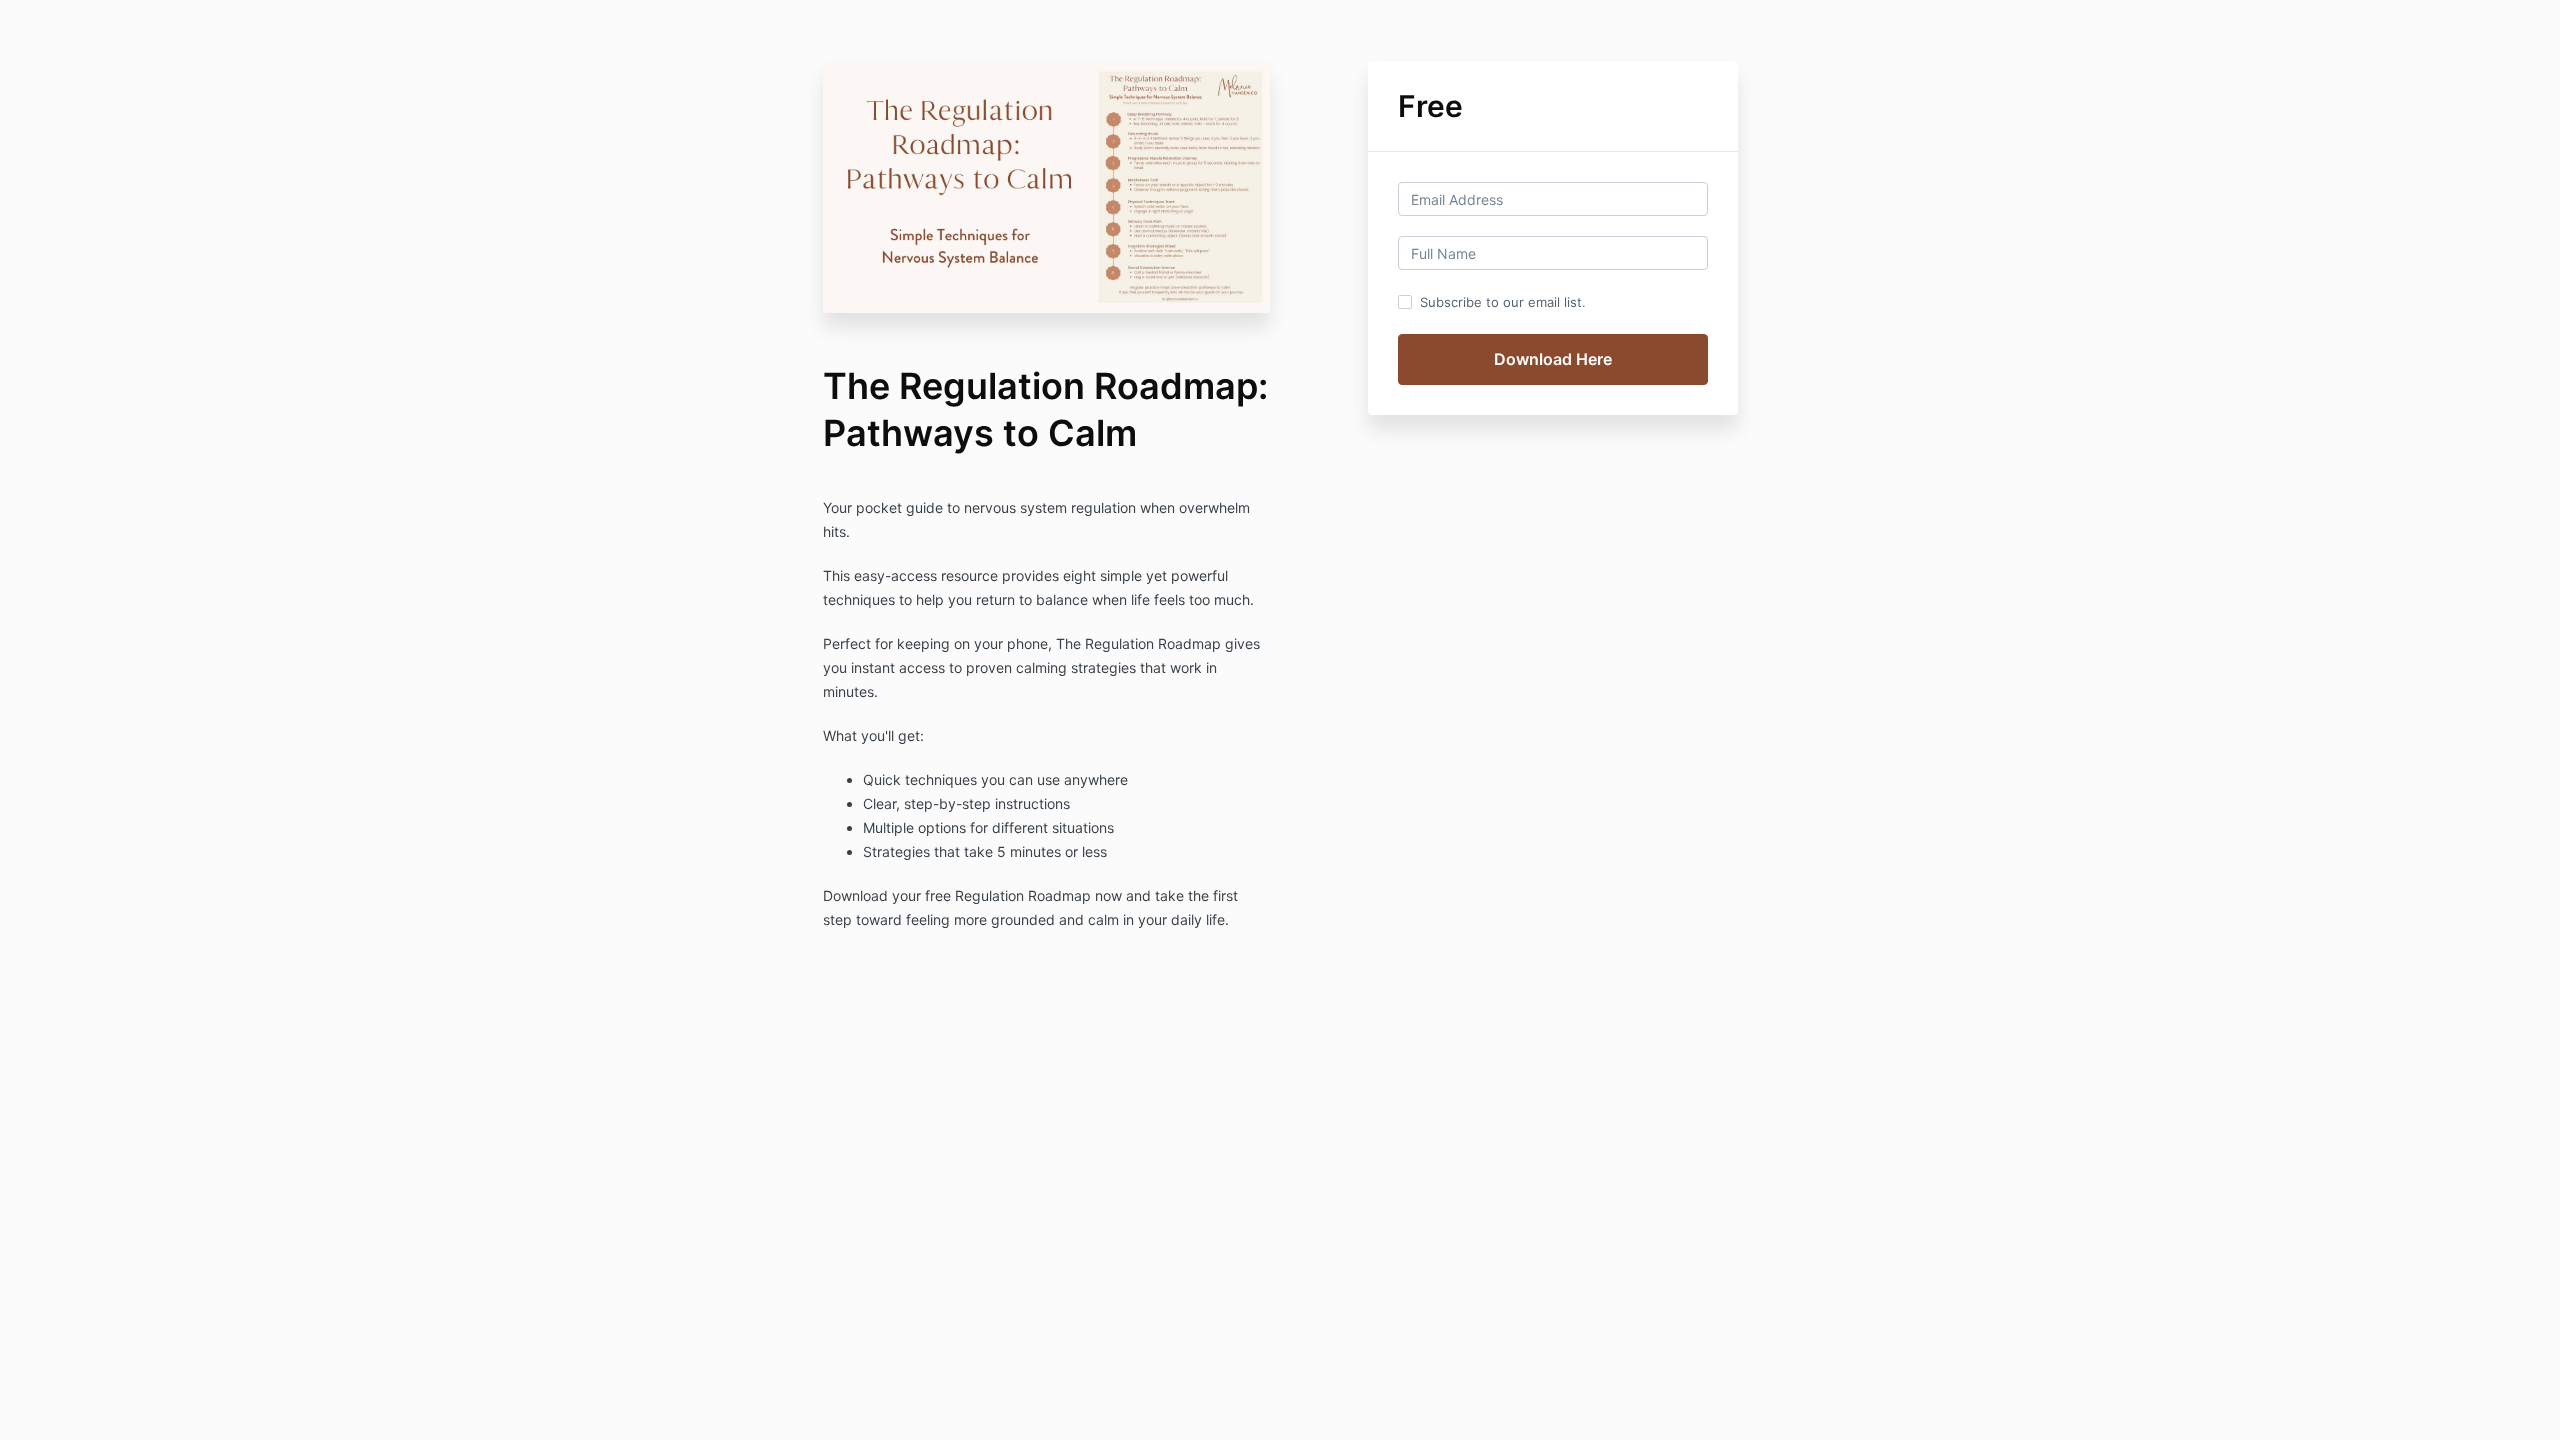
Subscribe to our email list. (1503, 302)
